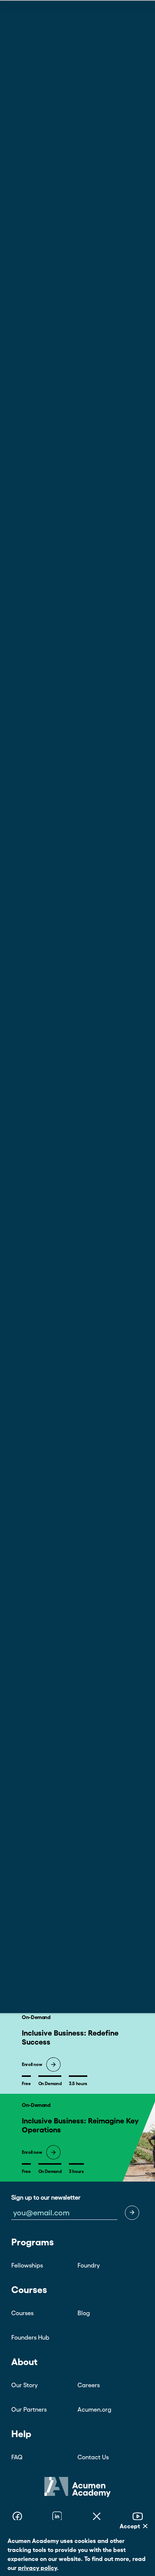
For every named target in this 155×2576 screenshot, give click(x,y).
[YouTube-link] (138, 2517)
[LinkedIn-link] (57, 2517)
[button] (132, 2213)
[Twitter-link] (97, 2517)
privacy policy (37, 2568)
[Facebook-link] (17, 2517)
